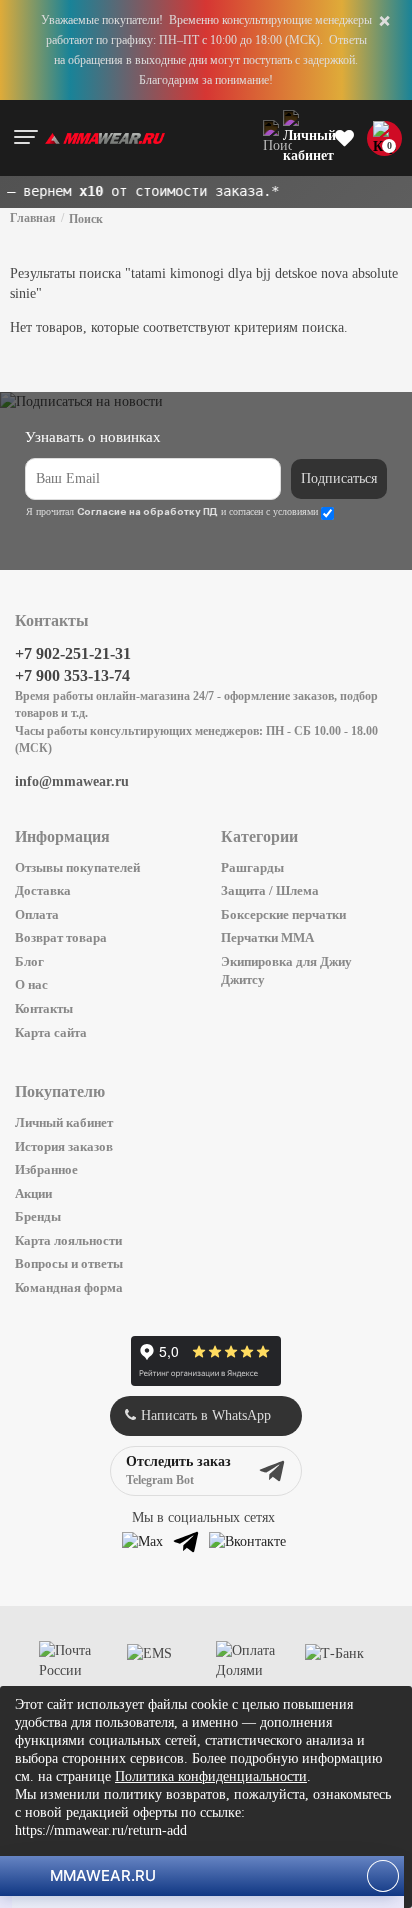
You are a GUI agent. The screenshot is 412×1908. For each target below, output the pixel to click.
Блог (29, 961)
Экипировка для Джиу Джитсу (286, 971)
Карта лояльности (68, 1240)
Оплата (37, 914)
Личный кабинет (64, 1122)
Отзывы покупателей (77, 867)
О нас (31, 984)
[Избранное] (344, 138)
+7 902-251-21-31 (73, 653)
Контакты (44, 1008)
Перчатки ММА (267, 937)
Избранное (46, 1169)
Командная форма (69, 1287)
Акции (33, 1193)
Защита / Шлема (270, 890)
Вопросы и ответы (69, 1263)
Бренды (38, 1216)
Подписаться (339, 478)
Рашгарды (252, 867)
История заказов (64, 1146)
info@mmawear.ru (72, 781)
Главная (33, 218)
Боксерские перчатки (283, 914)
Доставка (43, 890)
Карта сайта (51, 1032)
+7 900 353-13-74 (72, 675)
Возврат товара (61, 937)
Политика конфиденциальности (211, 1776)
